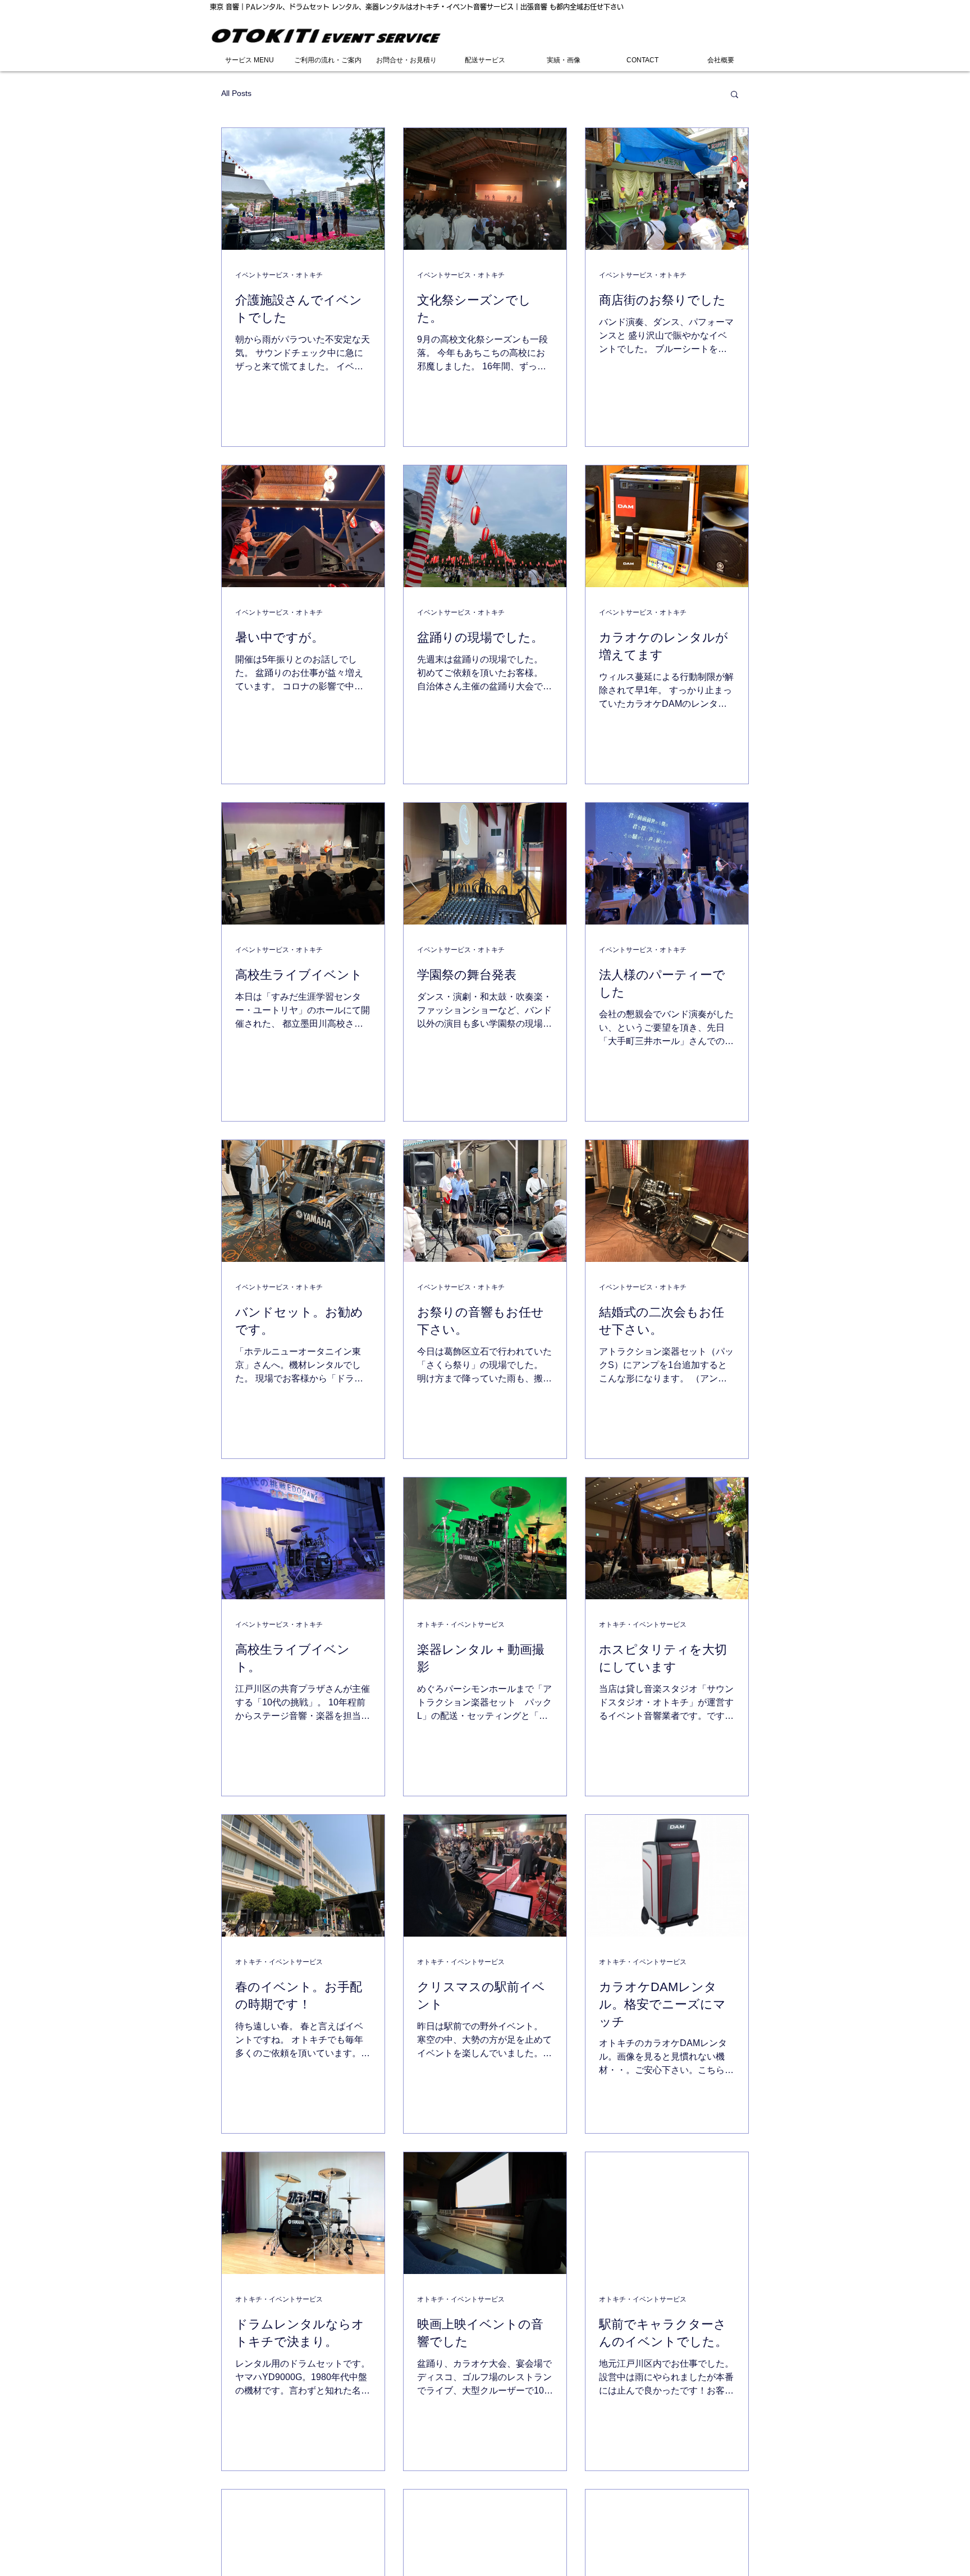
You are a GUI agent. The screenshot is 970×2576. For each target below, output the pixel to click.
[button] (735, 95)
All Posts (236, 93)
